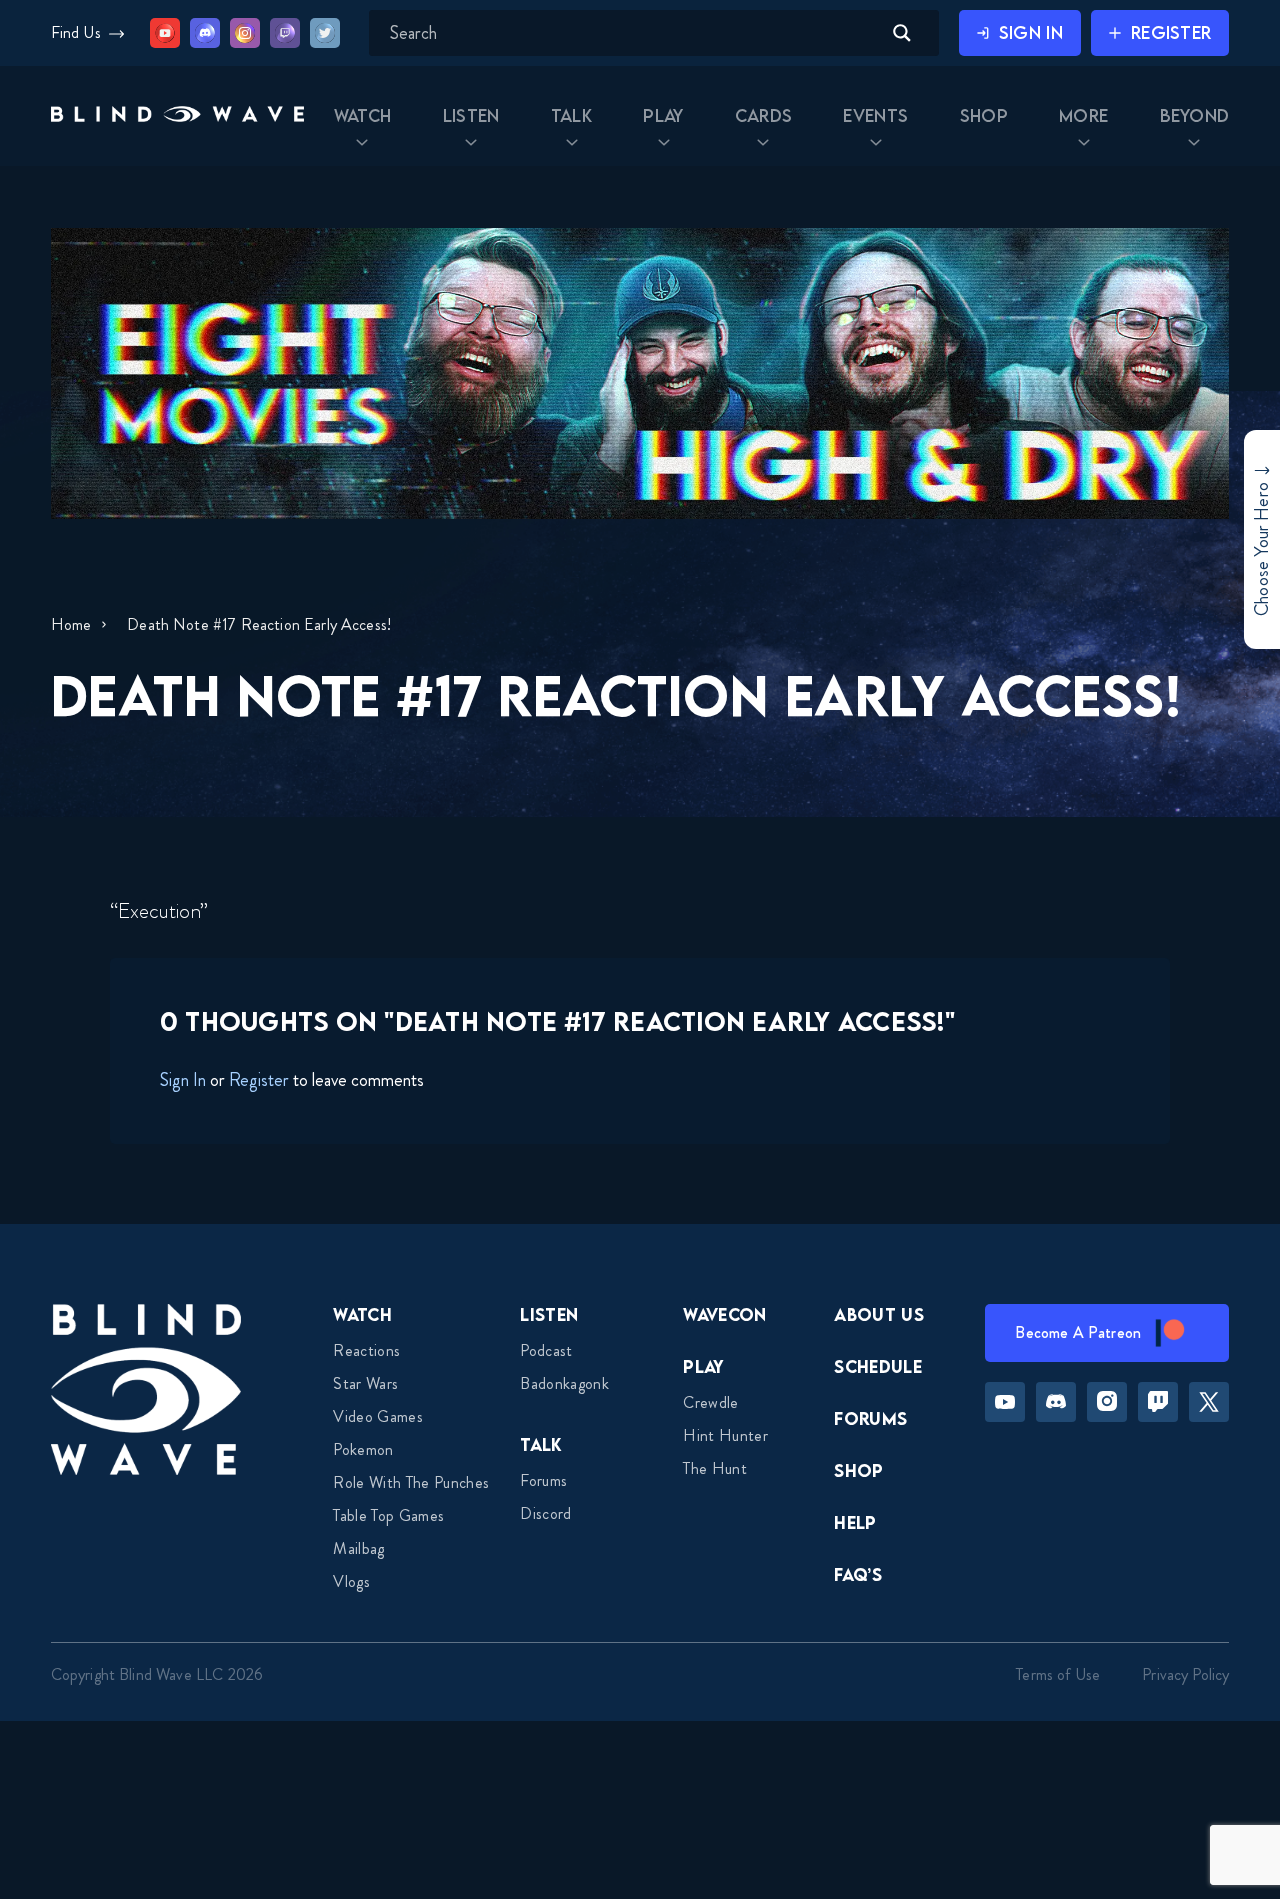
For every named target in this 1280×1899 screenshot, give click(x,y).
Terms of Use (1058, 1674)
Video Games (378, 1416)
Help (855, 1522)
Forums (543, 1480)
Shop (858, 1470)
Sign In (183, 1080)
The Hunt (715, 1468)
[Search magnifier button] (902, 33)
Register (259, 1080)
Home (71, 624)
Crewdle (710, 1402)
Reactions (366, 1350)
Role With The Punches (411, 1482)
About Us (879, 1314)
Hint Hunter (725, 1435)
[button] (177, 116)
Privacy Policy (1185, 1674)
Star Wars (365, 1383)
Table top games (388, 1515)
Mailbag (358, 1548)
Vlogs (351, 1581)
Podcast (546, 1350)
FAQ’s (858, 1574)
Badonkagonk (564, 1383)
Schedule (878, 1366)
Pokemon (363, 1449)
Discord (545, 1513)
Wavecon (724, 1314)
